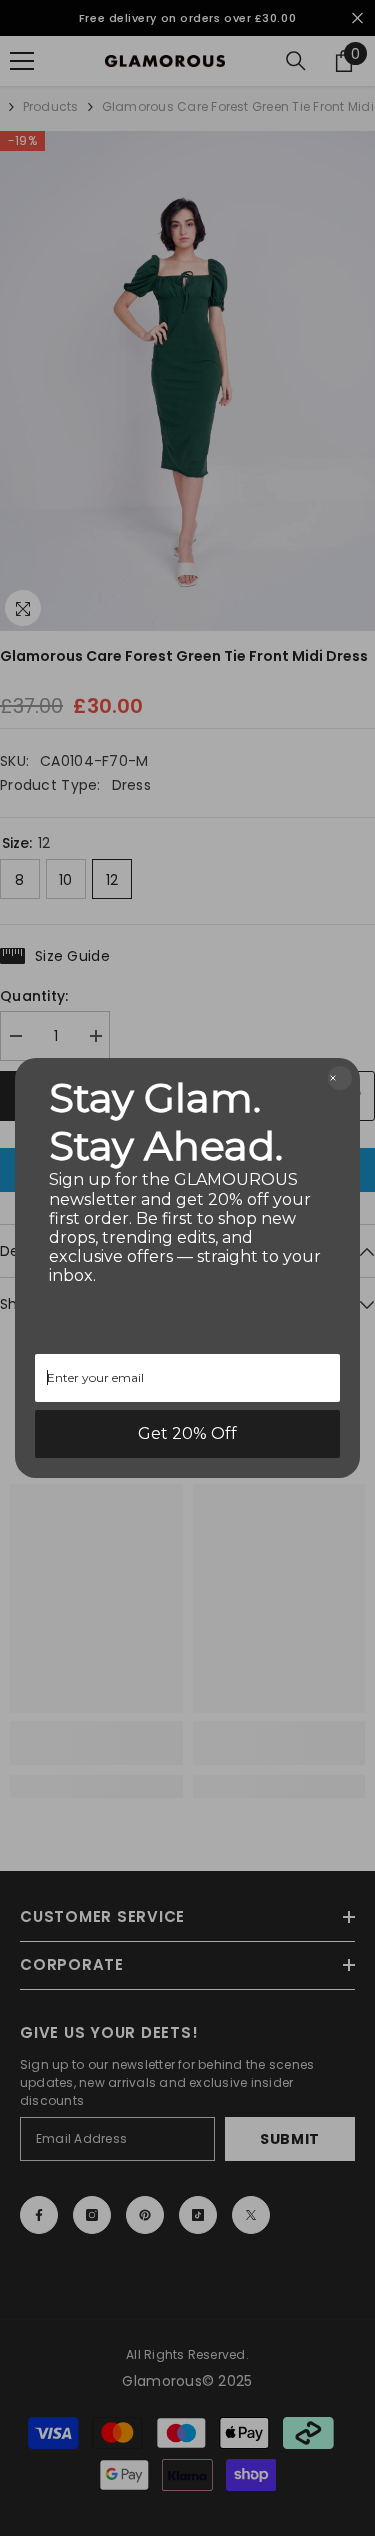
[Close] (340, 1078)
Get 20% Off (187, 1433)
